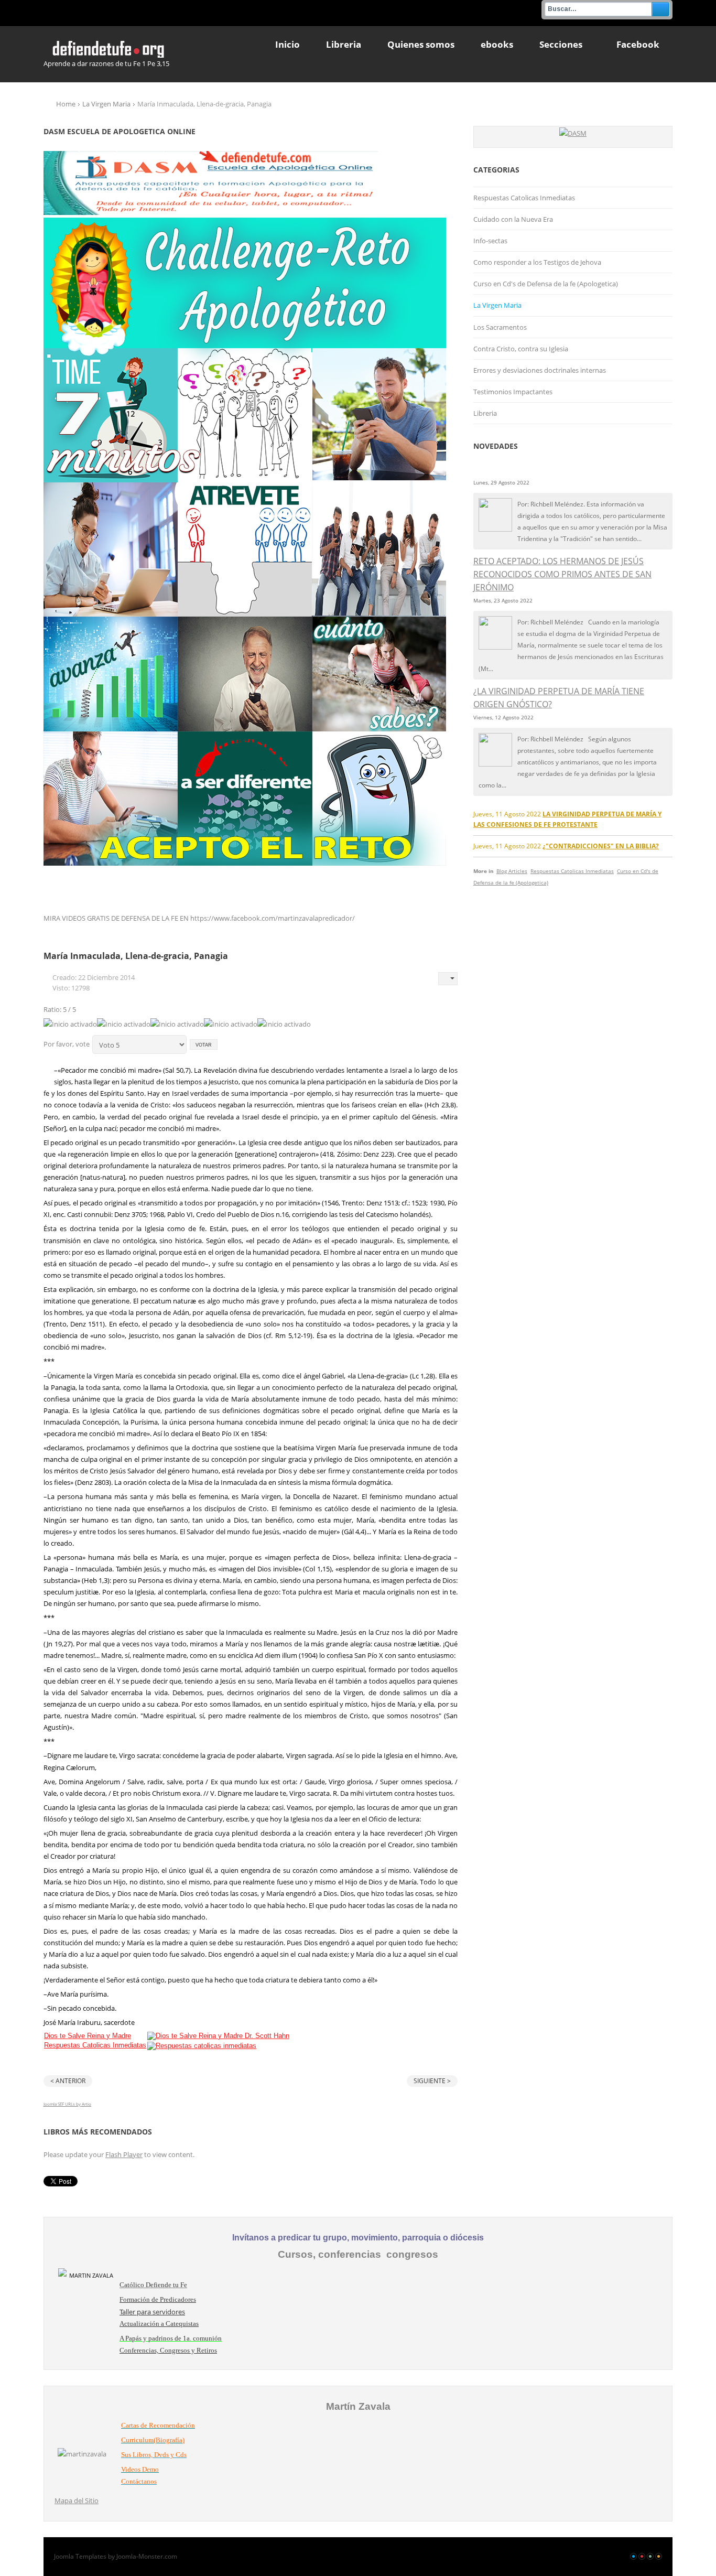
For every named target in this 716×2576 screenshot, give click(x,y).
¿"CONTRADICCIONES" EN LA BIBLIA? (601, 846)
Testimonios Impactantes (513, 392)
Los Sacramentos (500, 327)
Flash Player (124, 2154)
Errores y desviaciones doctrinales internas (540, 370)
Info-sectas (490, 241)
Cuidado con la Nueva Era (513, 219)
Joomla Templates (80, 2556)
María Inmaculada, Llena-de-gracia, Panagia (136, 956)
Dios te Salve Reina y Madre (88, 2036)
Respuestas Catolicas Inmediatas (95, 2045)
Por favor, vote (67, 1044)
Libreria (485, 413)
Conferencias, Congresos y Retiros (168, 2350)
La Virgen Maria (106, 104)
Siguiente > (432, 2081)
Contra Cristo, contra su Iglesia (521, 349)
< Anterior (68, 2081)
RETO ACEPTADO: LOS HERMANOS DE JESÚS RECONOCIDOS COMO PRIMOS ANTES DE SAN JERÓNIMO (562, 574)
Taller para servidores (152, 2312)
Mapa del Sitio (77, 2500)
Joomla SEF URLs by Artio (67, 2104)
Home (66, 104)
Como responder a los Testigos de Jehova (537, 262)
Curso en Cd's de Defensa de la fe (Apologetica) (546, 284)
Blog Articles (512, 871)
